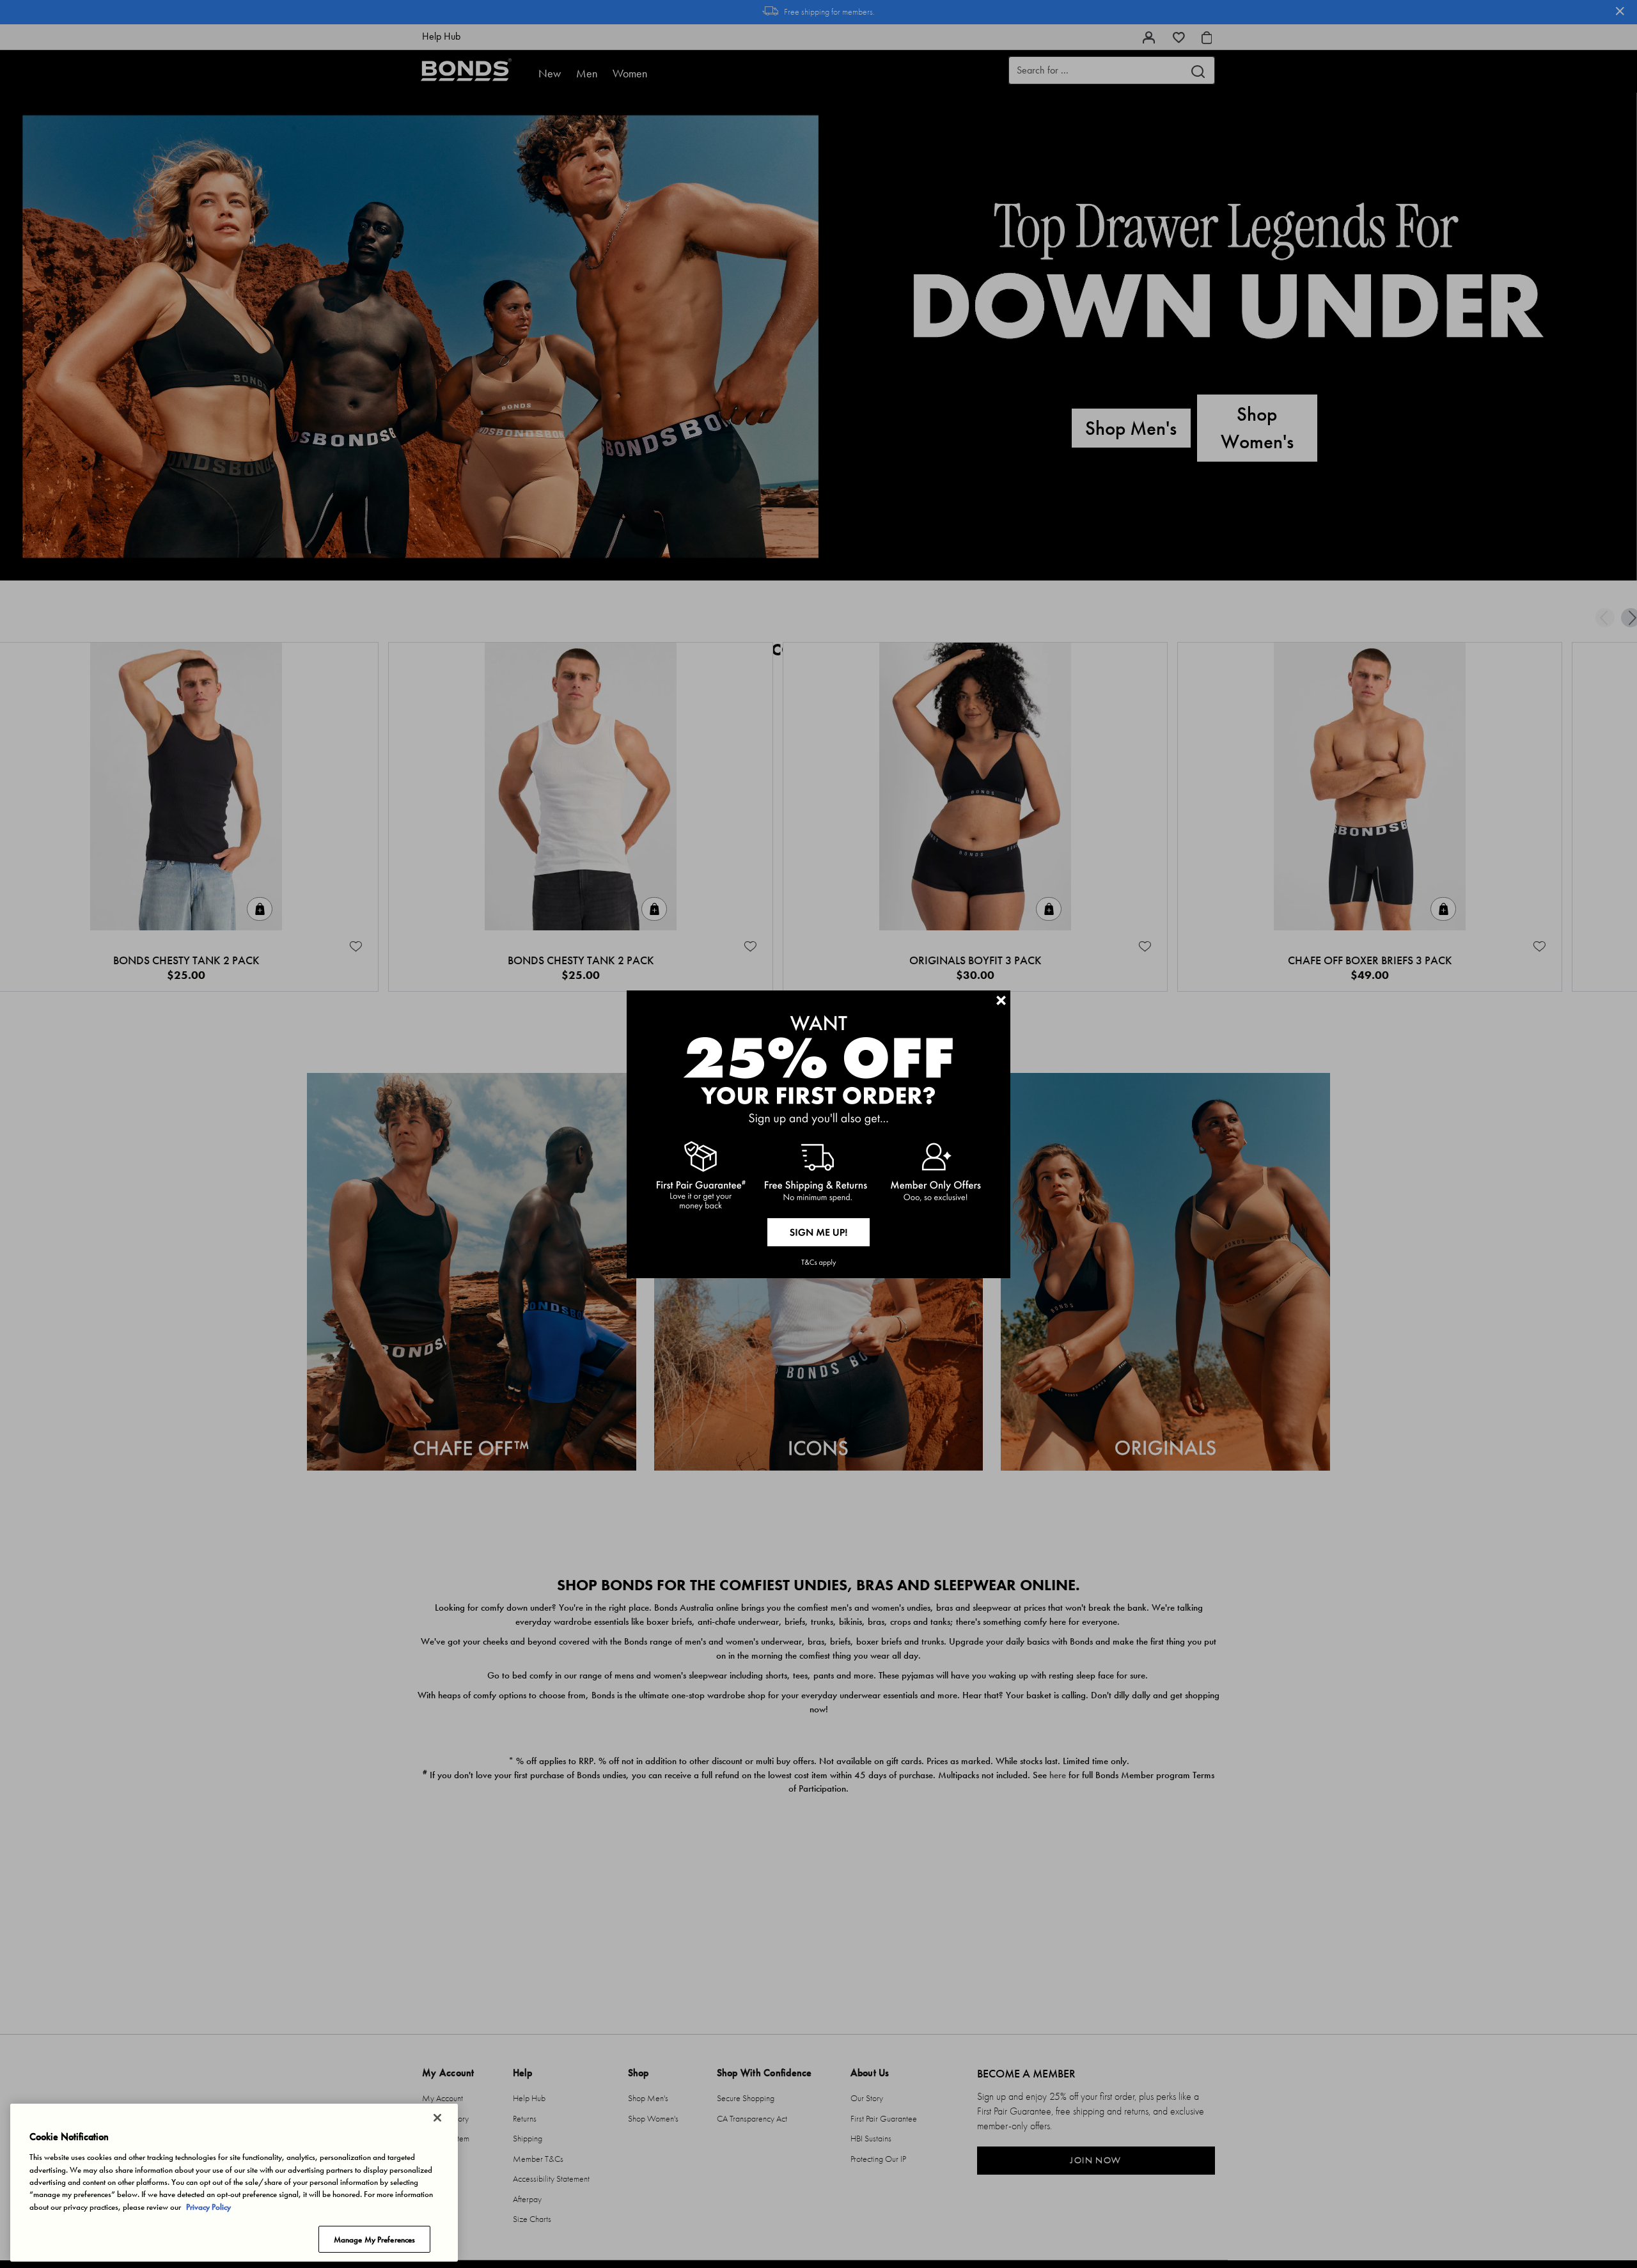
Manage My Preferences (375, 2239)
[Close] (437, 2118)
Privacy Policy (208, 2207)
